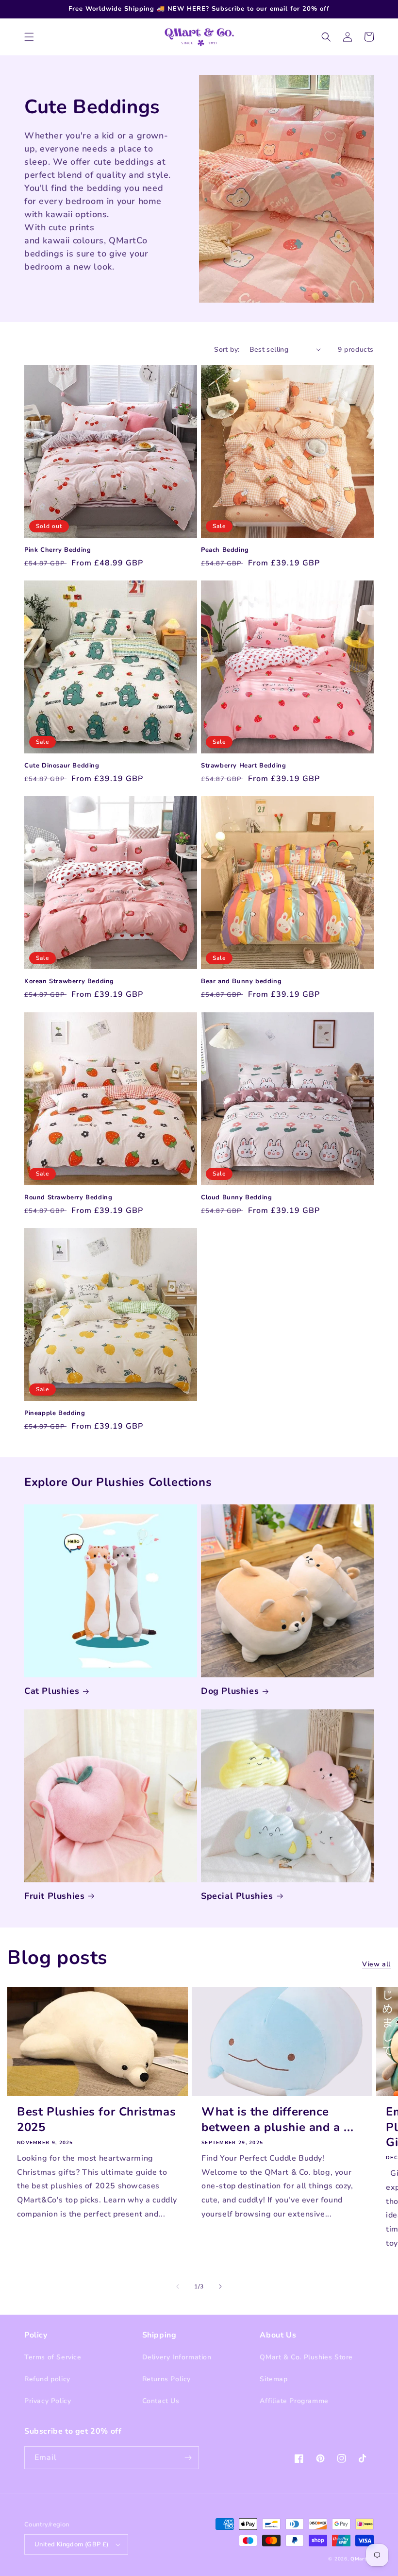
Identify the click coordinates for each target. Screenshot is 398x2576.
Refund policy (47, 2379)
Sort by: (227, 350)
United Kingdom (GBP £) (72, 2544)
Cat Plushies (52, 1691)
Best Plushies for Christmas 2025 (96, 2119)
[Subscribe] (188, 2458)
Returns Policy (166, 2379)
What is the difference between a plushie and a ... (277, 2119)
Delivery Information (177, 2357)
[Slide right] (220, 2286)
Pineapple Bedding (55, 1413)
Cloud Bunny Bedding (236, 1198)
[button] (29, 37)
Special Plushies (237, 1896)
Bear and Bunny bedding (241, 981)
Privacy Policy (48, 2401)
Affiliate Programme (294, 2401)
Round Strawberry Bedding (68, 1198)
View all (376, 1964)
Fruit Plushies (54, 1896)
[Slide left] (178, 2286)
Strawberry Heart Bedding (243, 766)
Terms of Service (53, 2357)
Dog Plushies (230, 1691)
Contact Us (161, 2401)
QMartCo (362, 2559)
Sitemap (274, 2379)
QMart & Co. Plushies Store (306, 2357)
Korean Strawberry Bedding (69, 981)
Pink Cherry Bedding (58, 550)
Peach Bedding (225, 550)
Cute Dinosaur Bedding (62, 766)
